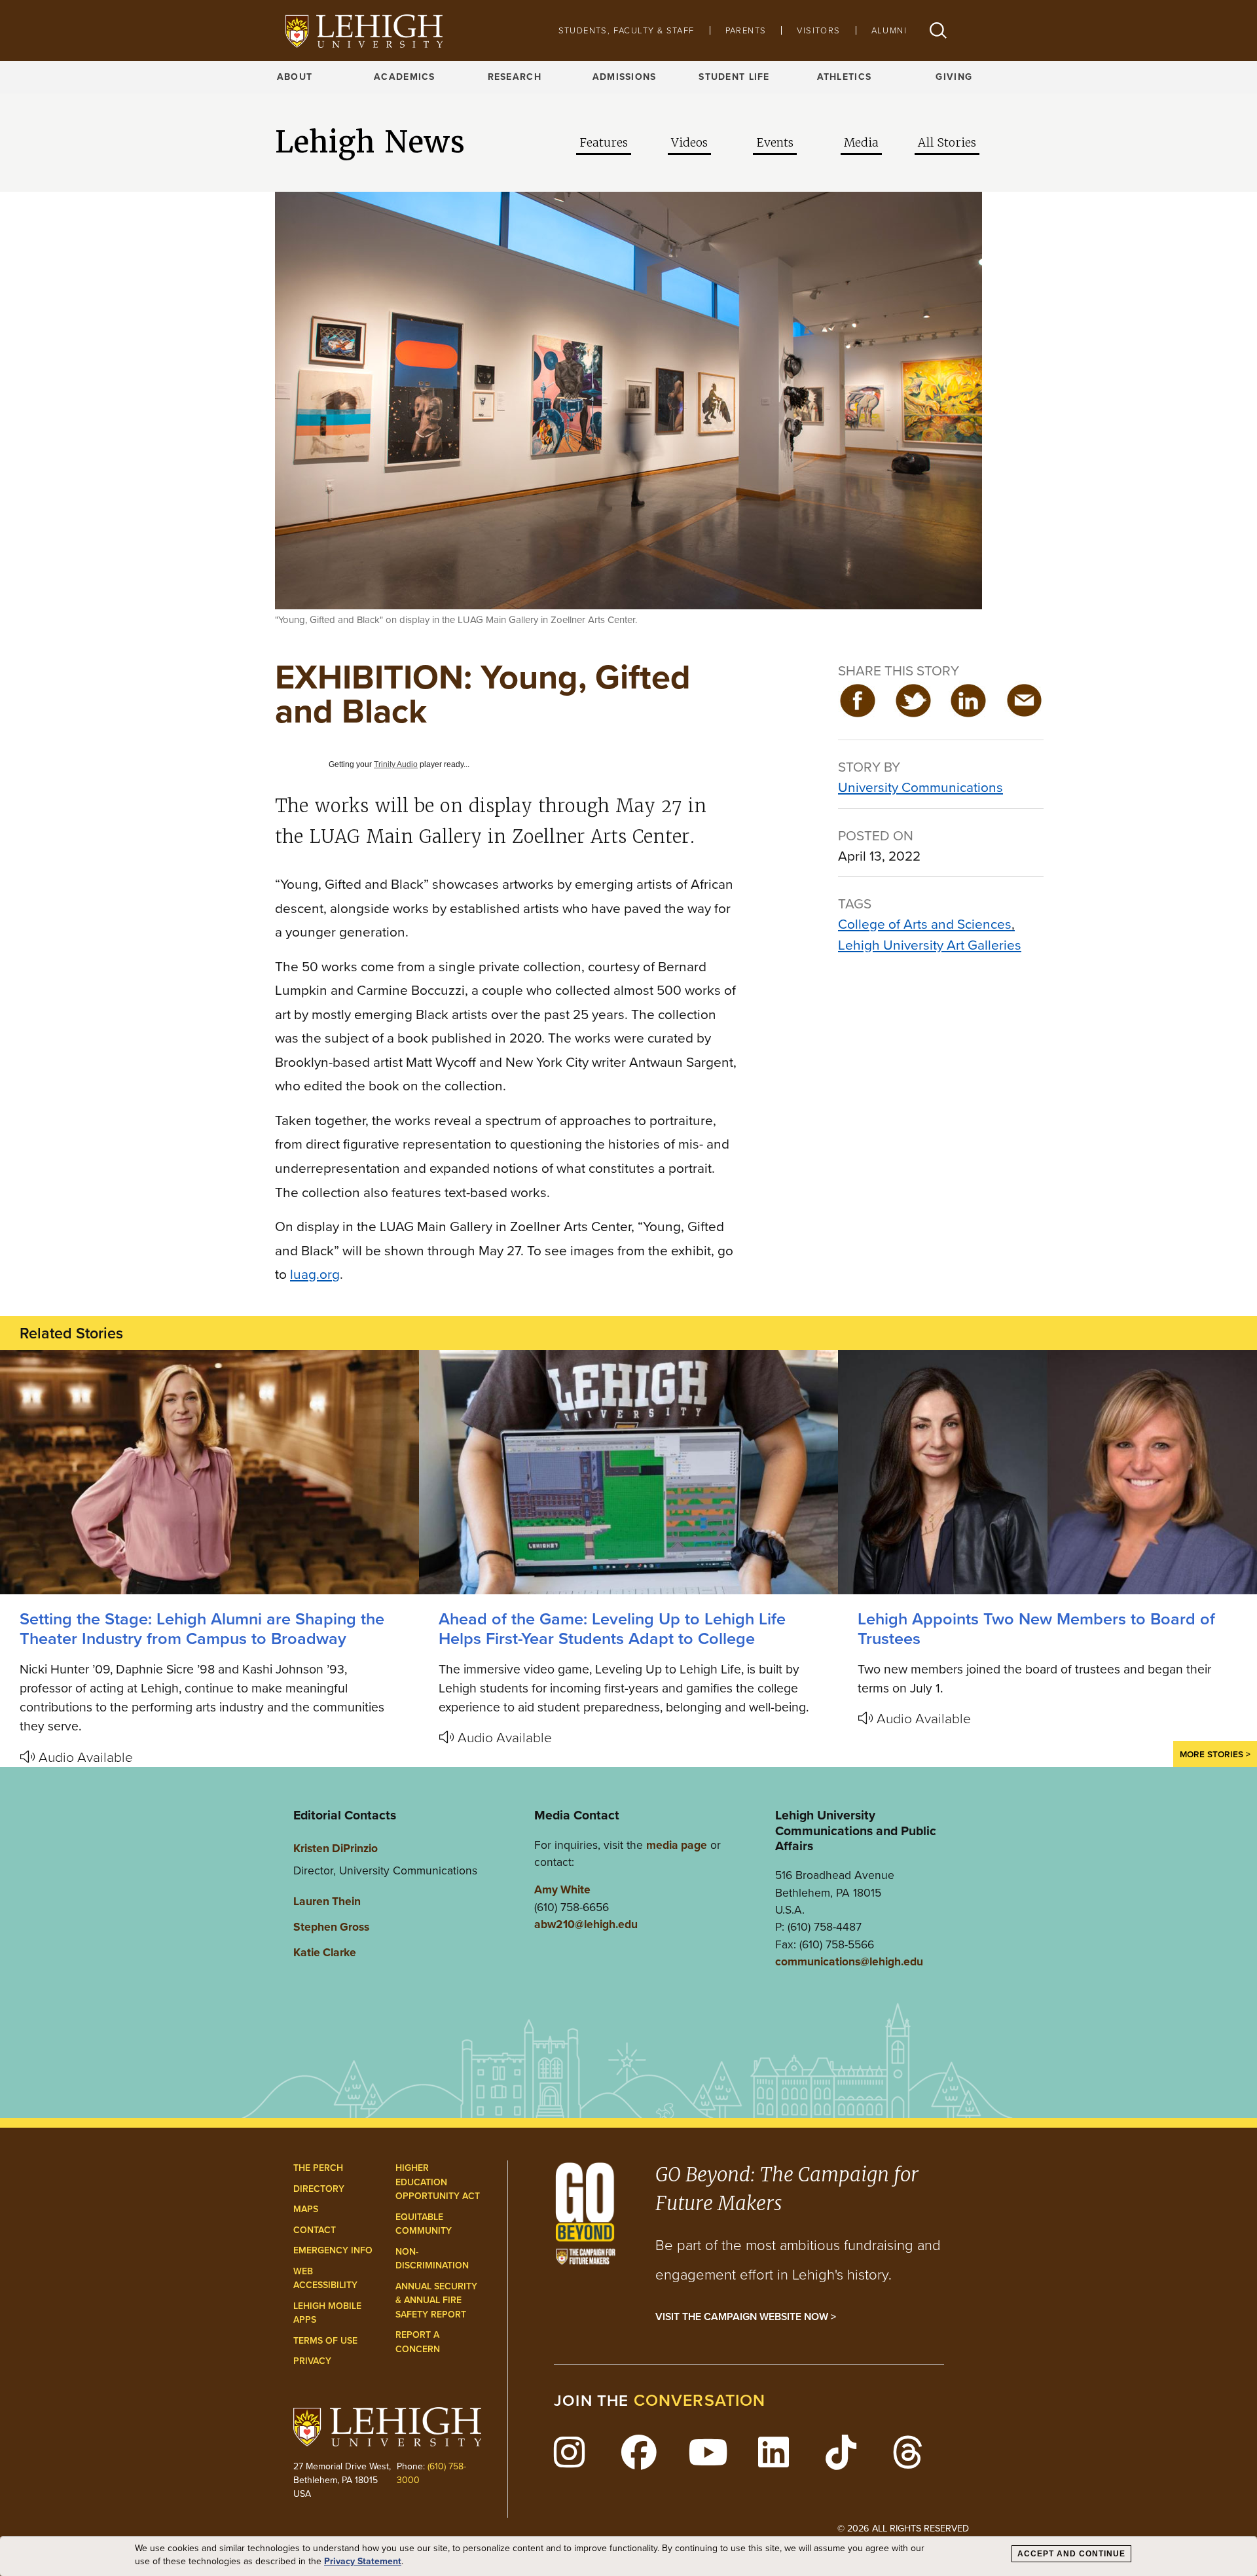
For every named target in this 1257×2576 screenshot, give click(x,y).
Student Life (734, 77)
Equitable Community (424, 2224)
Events (775, 143)
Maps (306, 2209)
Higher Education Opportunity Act (438, 2182)
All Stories (947, 143)
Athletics (845, 77)
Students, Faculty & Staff (627, 30)
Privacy (312, 2361)
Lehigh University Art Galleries (930, 945)
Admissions (625, 77)
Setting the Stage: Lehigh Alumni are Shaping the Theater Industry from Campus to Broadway (202, 1629)
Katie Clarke (325, 1952)
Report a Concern (418, 2342)
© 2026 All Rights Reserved (903, 2528)
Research (515, 77)
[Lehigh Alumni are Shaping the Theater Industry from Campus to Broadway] (209, 1472)
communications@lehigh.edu (849, 1961)
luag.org (315, 1274)
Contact (315, 2230)
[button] (938, 30)
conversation (700, 2400)
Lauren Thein (327, 1901)
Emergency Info (333, 2250)
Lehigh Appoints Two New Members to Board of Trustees (1036, 1629)
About (295, 77)
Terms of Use (325, 2341)
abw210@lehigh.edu (586, 1924)
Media (861, 143)
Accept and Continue (1071, 2554)
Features (604, 143)
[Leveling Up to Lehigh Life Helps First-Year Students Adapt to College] (628, 1472)
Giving (954, 77)
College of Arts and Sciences (925, 924)
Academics (405, 77)
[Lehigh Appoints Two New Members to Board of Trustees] (1047, 1472)
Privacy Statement (363, 2562)
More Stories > (1215, 1754)
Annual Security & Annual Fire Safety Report (436, 2300)
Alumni (889, 30)
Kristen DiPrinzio (336, 1848)
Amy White (562, 1889)
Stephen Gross (331, 1927)
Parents (746, 30)
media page (677, 1845)
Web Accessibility (325, 2279)
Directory (319, 2189)
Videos (689, 143)
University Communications (920, 787)
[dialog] (628, 2556)
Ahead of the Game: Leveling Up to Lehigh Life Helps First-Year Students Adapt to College (612, 1629)
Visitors (818, 30)
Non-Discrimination (432, 2259)
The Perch (318, 2168)
